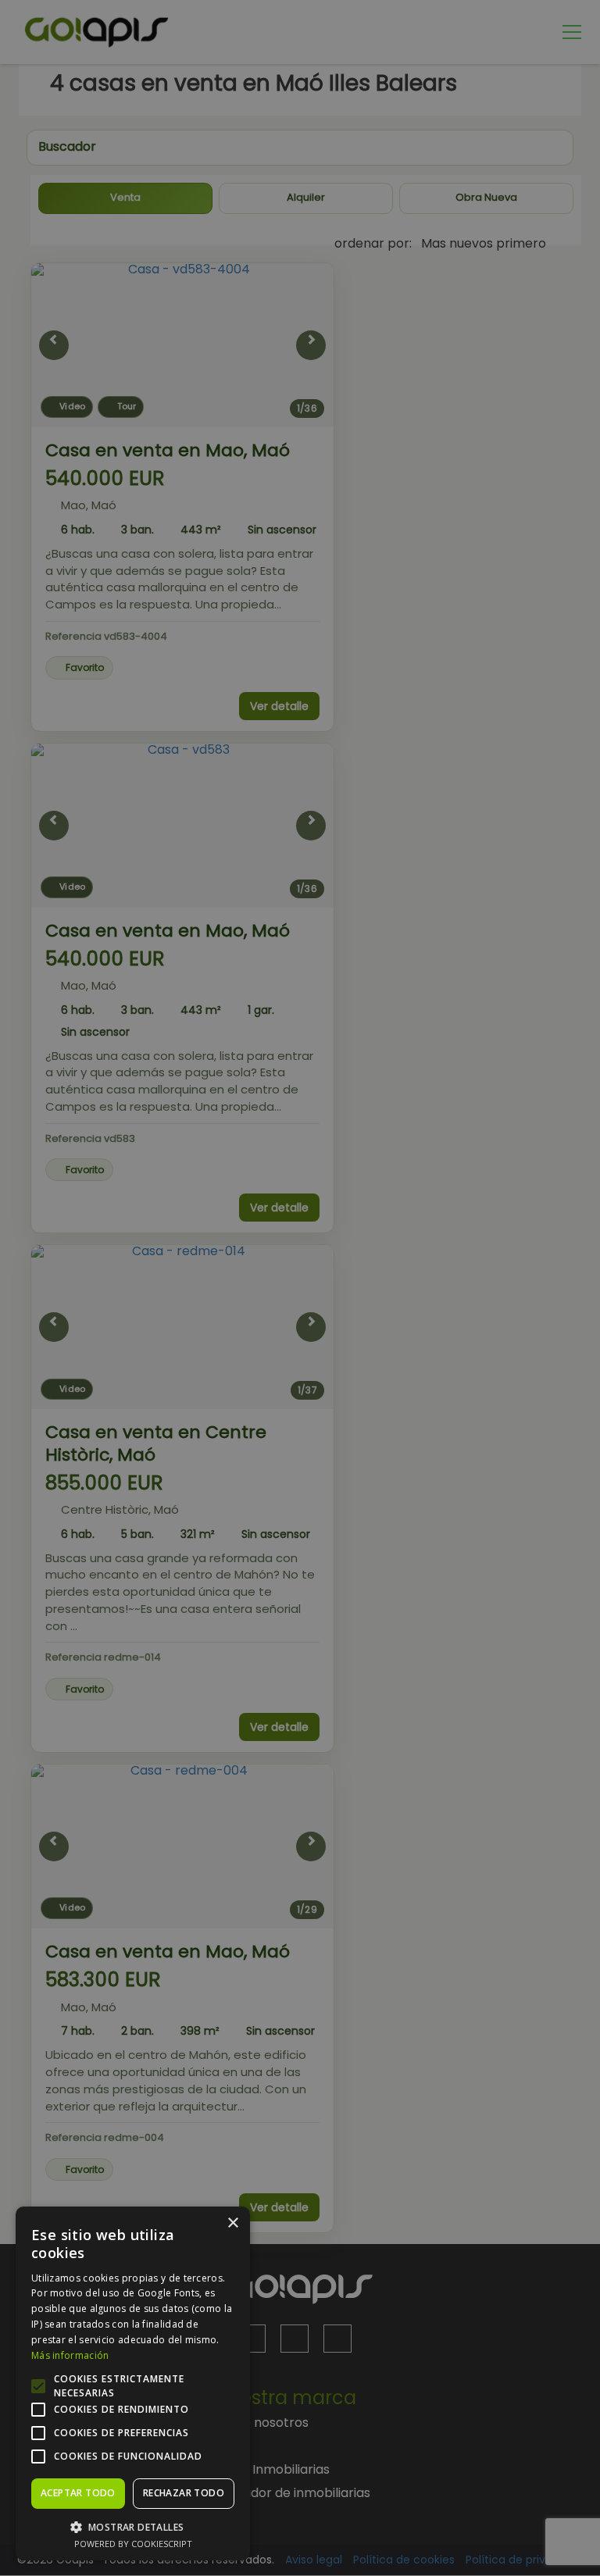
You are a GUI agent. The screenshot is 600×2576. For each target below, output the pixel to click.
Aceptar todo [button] (78, 2493)
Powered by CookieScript (133, 2544)
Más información (70, 2355)
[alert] (300, 1288)
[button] (133, 2526)
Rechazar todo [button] (184, 2493)
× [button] (232, 2223)
